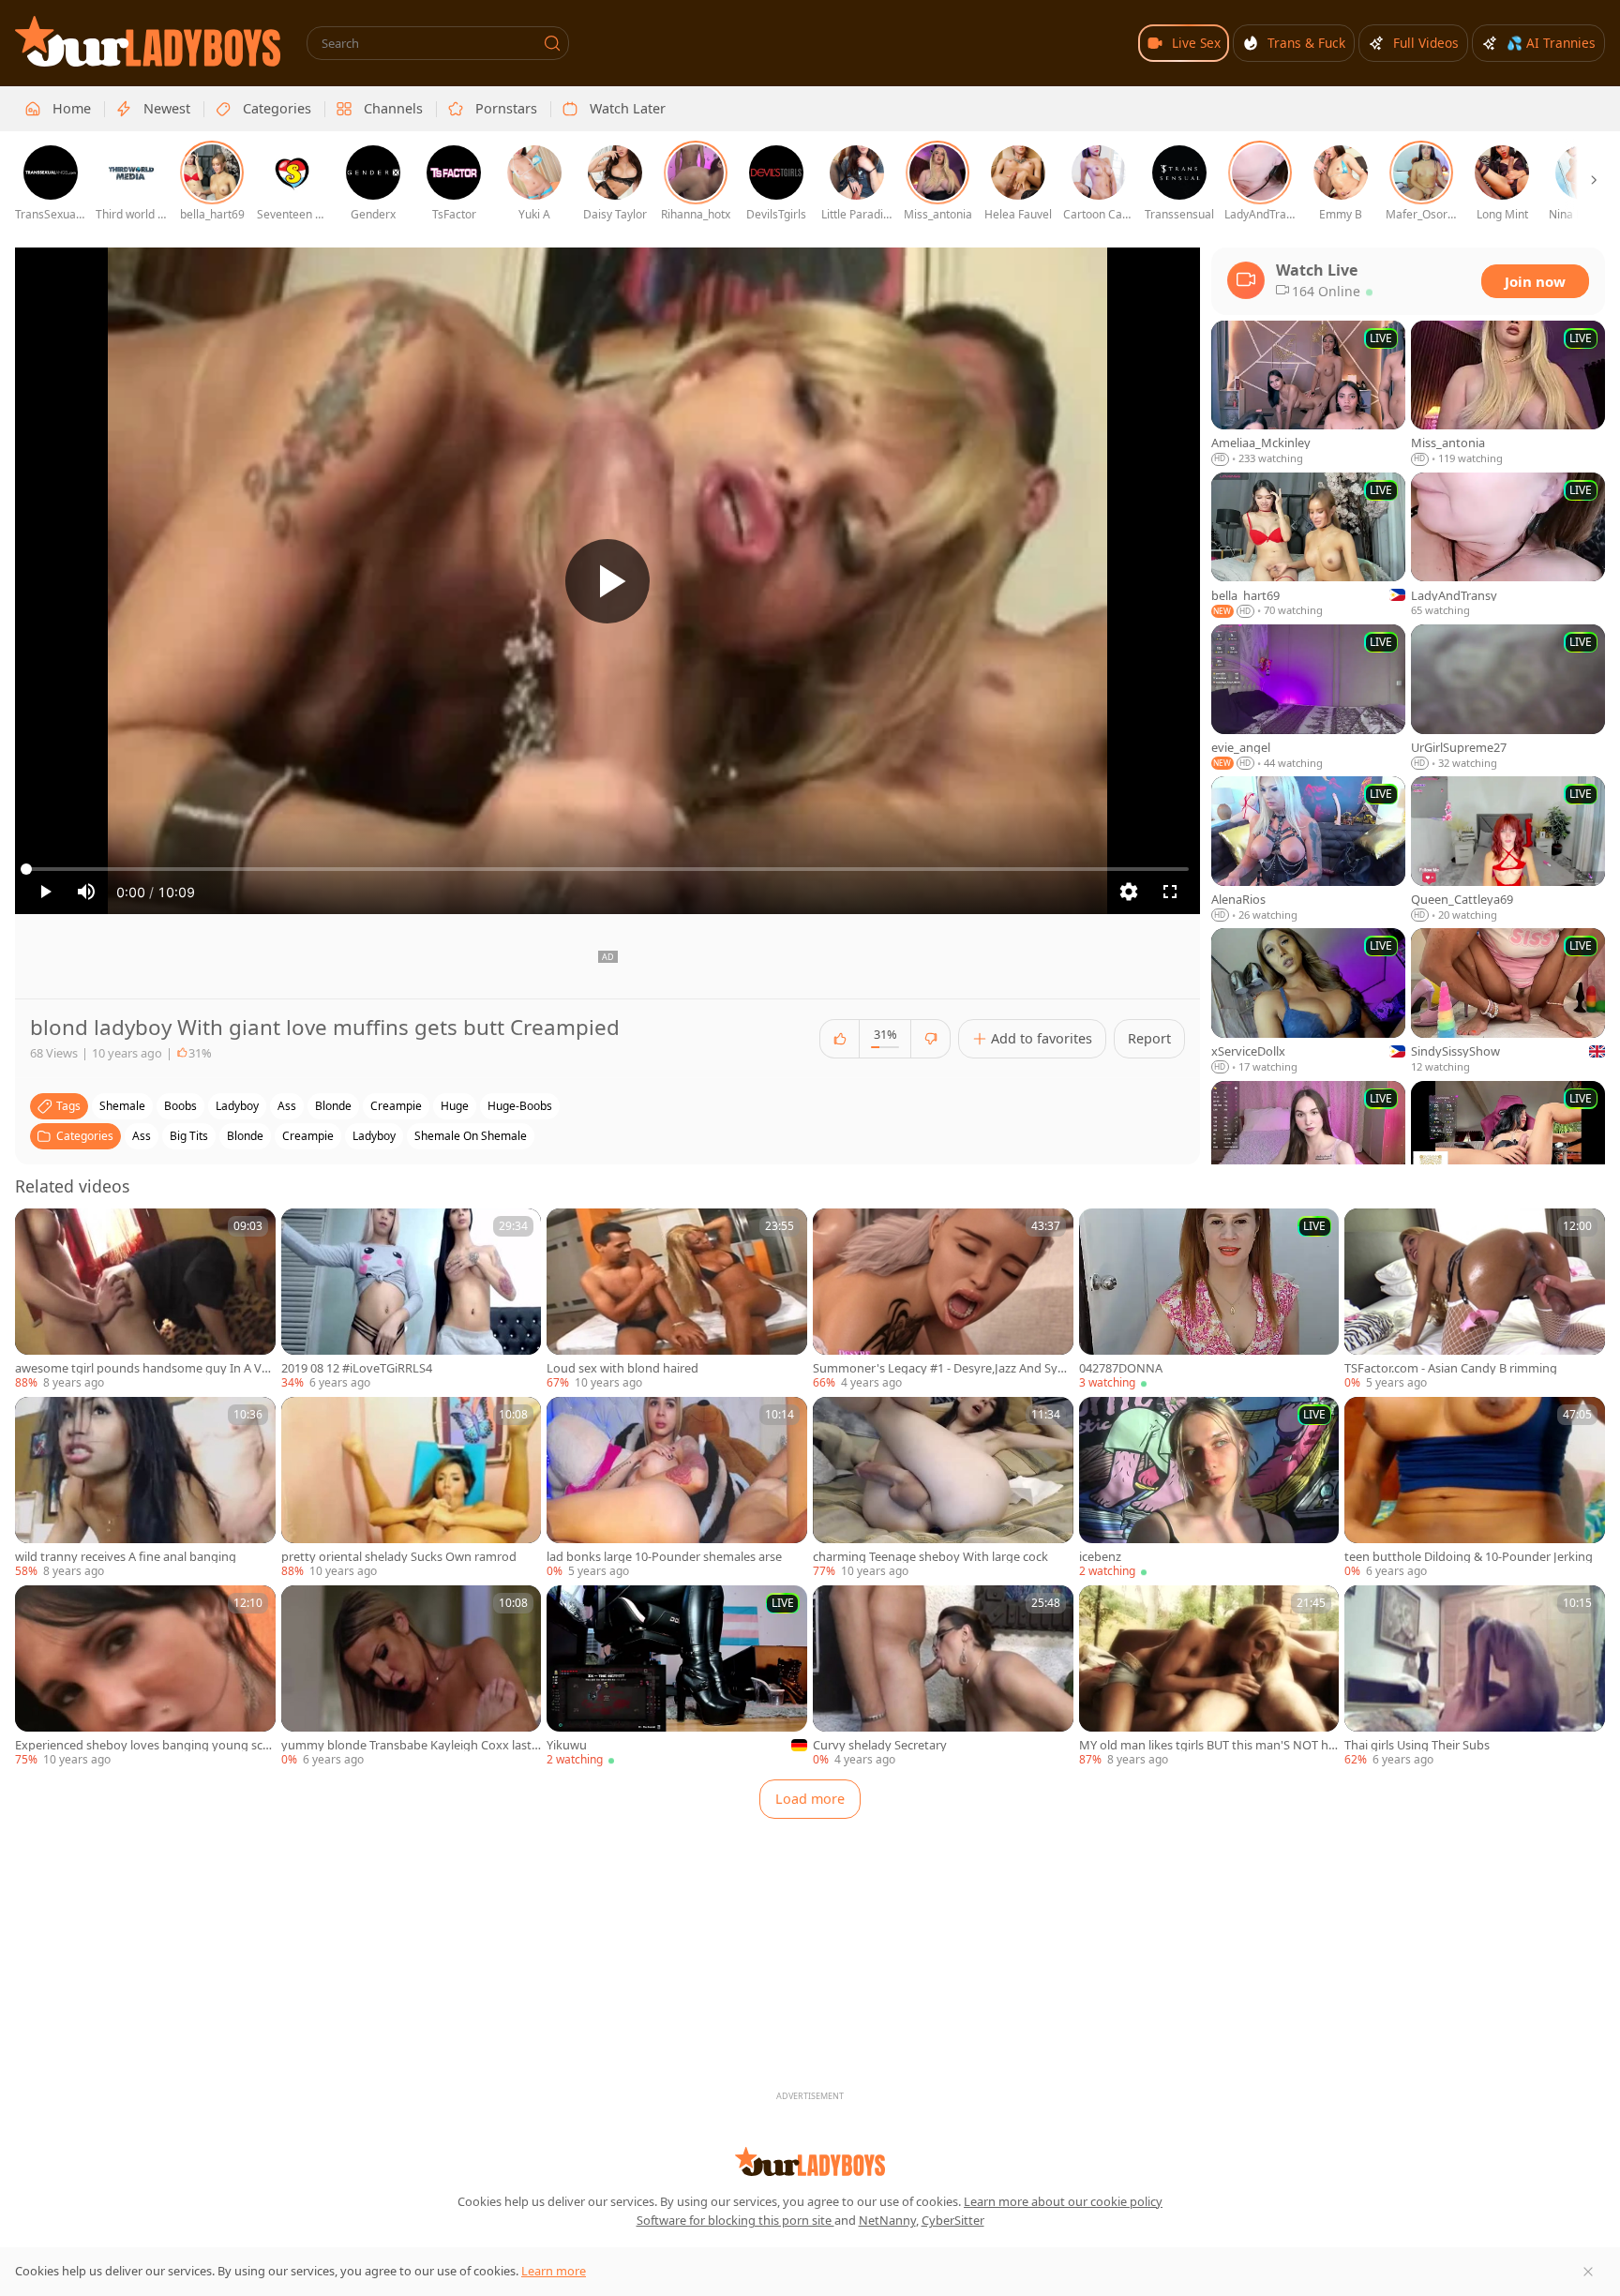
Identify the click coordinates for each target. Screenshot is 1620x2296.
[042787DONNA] (1209, 1300)
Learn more (554, 2271)
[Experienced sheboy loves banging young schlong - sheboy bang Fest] (145, 1677)
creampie (396, 1106)
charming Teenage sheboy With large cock (930, 1557)
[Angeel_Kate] (1308, 1154)
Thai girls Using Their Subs (1417, 1745)
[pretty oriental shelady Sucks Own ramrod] (412, 1488)
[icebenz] (1209, 1488)
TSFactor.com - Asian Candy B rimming (1451, 1368)
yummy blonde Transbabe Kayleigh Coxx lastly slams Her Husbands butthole (411, 1745)
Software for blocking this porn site (735, 2220)
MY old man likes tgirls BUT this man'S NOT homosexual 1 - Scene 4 (1207, 1745)
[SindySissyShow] (1508, 1001)
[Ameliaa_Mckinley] (1308, 394)
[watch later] (37, 1231)
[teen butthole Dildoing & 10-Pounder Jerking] (1475, 1488)
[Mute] (86, 892)
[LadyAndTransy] (1508, 546)
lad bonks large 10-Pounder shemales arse (664, 1557)
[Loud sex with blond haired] (677, 1300)
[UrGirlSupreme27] (1508, 698)
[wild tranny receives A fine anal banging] (145, 1488)
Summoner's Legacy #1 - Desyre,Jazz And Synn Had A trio (943, 1368)
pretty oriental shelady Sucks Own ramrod (399, 1557)
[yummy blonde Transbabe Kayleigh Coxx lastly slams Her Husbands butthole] (412, 1677)
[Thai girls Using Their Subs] (1475, 1677)
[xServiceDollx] (1308, 1001)
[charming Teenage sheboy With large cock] (943, 1488)
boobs (180, 1106)
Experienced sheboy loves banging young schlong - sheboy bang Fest (144, 1745)
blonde (333, 1106)
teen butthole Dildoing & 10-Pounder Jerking (1469, 1557)
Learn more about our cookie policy (1063, 2201)
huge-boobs (520, 1106)
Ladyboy (374, 1136)
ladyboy (237, 1106)
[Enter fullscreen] (1170, 892)
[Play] (607, 581)
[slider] (607, 869)
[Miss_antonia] (1508, 394)
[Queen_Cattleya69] (1508, 849)
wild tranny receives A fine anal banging (126, 1557)
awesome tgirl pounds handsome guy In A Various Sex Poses (144, 1368)
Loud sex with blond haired (622, 1368)
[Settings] (1129, 892)
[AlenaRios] (1308, 849)
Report (1149, 1038)
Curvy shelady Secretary (880, 1745)
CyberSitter (953, 2220)
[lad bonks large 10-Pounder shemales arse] (677, 1488)
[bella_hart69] (1308, 546)
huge (455, 1106)
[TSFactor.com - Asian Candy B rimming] (1475, 1300)
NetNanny (887, 2220)
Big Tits (189, 1136)
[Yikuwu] (677, 1677)
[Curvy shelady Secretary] (943, 1677)
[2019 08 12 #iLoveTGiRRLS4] (412, 1300)
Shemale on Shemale (471, 1136)
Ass (142, 1136)
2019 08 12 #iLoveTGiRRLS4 (357, 1368)
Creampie (308, 1136)
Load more (810, 1799)
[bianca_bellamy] (1508, 1154)
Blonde (245, 1136)
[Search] (552, 43)
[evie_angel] (1308, 698)
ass (287, 1106)
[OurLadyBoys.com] (148, 41)
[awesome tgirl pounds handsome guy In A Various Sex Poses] (145, 1300)
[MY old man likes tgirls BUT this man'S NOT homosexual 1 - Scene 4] (1209, 1677)
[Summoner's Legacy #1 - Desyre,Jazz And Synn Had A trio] (943, 1300)
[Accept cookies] (1588, 2272)
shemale (122, 1106)
